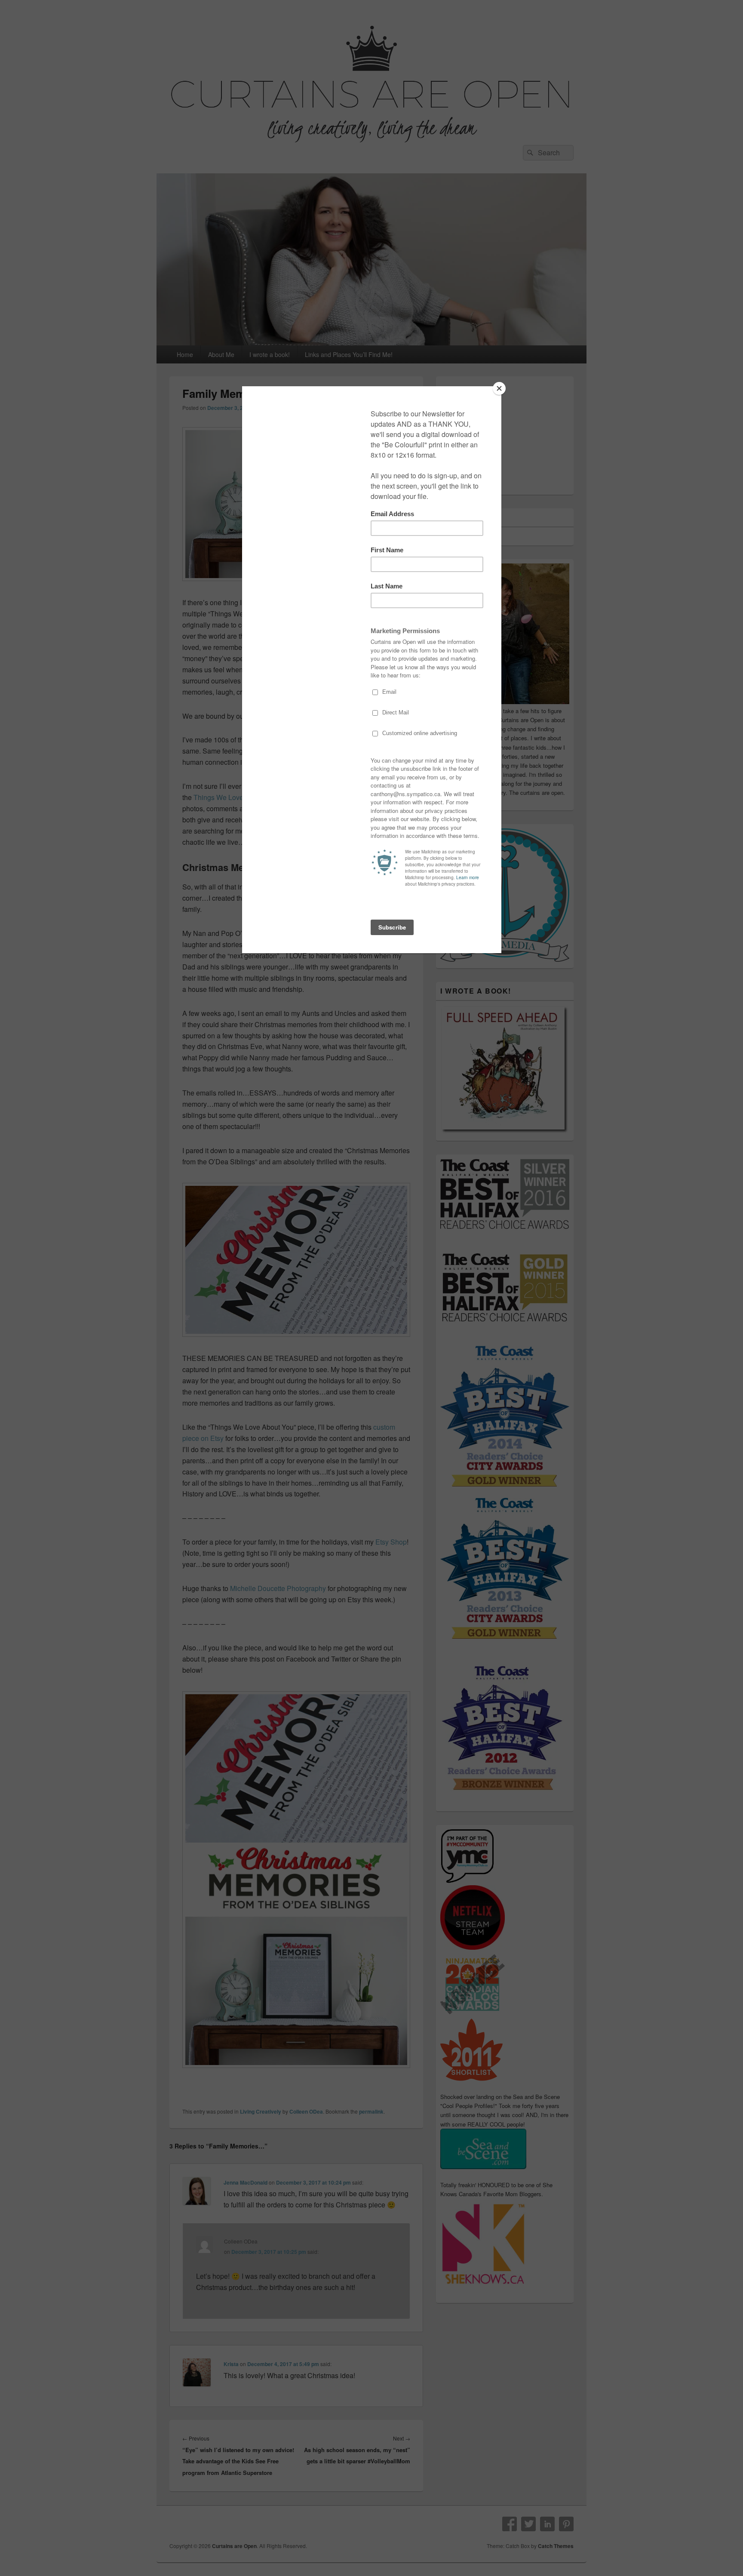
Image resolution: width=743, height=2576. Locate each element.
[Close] (499, 388)
